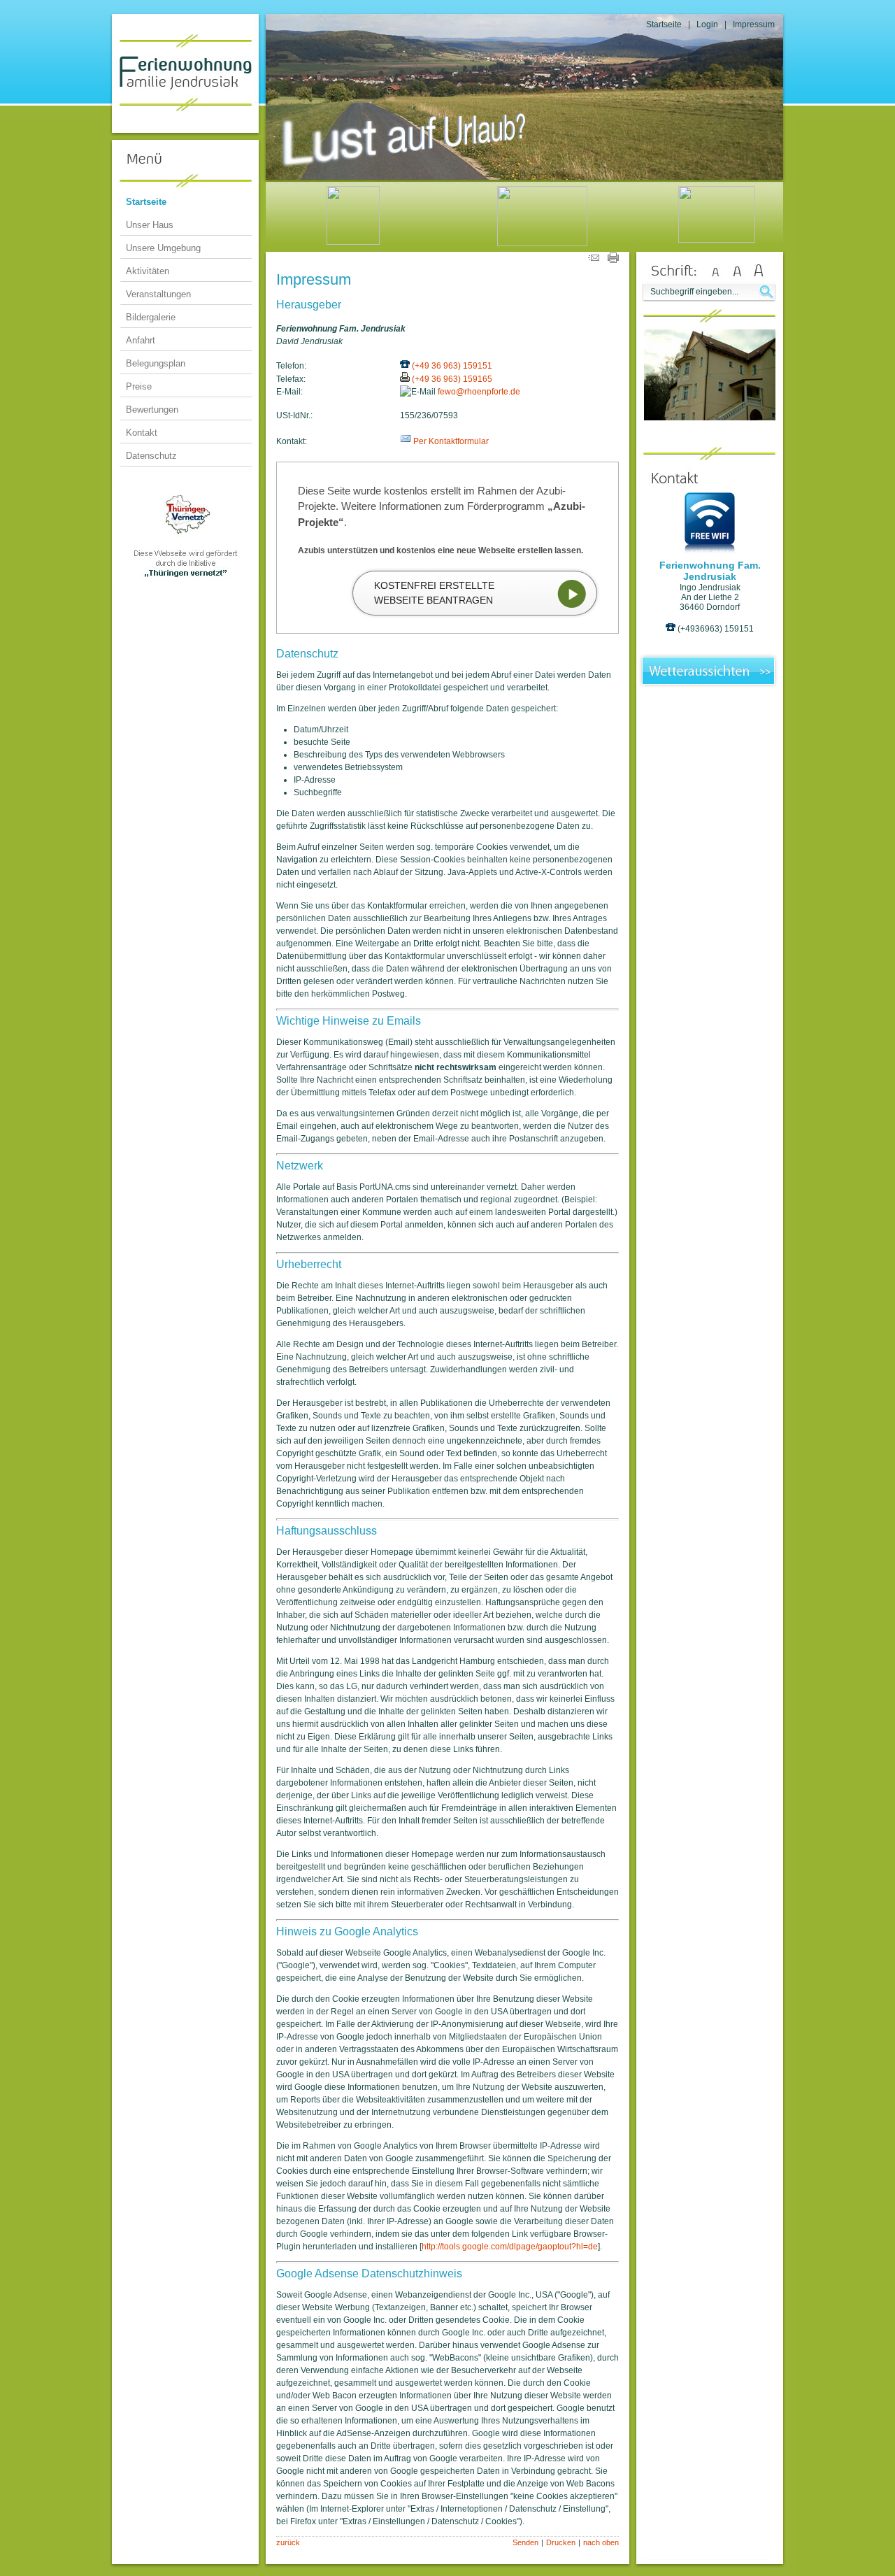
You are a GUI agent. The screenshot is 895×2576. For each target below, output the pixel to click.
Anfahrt (141, 340)
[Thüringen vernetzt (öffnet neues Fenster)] (185, 576)
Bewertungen (152, 410)
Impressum (754, 24)
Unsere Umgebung (163, 248)
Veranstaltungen (158, 294)
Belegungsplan (156, 363)
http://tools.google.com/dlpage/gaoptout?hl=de (510, 2247)
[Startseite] (717, 183)
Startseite (664, 24)
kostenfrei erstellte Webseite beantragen (434, 593)
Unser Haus (150, 225)
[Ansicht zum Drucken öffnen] (613, 260)
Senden (525, 2542)
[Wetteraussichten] (710, 686)
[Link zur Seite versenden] (594, 260)
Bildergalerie (151, 317)
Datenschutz (151, 456)
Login (707, 24)
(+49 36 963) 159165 (452, 379)
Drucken (561, 2542)
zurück (288, 2542)
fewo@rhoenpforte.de (479, 392)
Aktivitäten (148, 271)
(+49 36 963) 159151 (452, 366)
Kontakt (142, 433)
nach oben (601, 2542)
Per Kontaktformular (451, 441)
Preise (139, 386)
